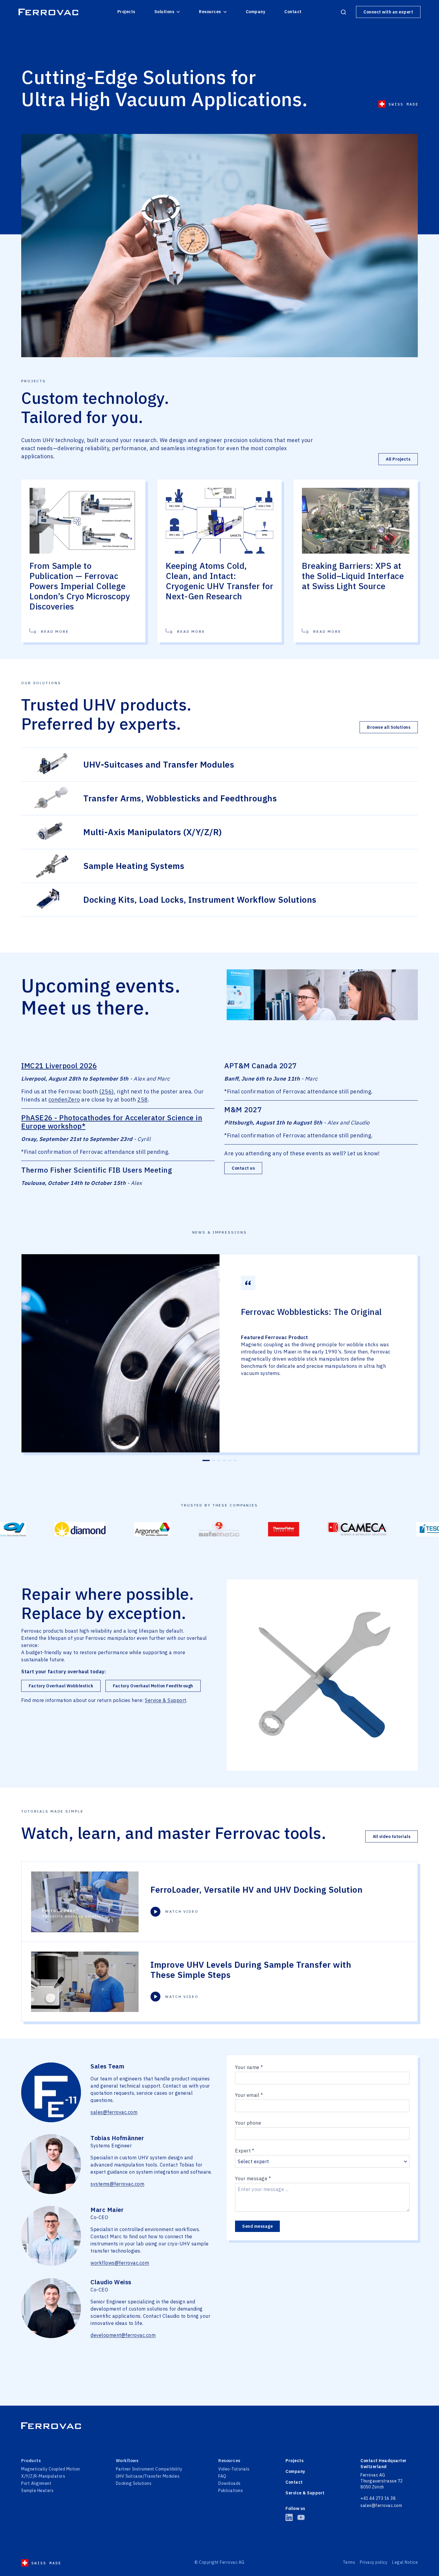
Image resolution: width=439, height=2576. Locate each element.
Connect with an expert (388, 12)
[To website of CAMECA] (260, 1529)
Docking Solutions (134, 2483)
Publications (231, 2491)
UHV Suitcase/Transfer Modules (148, 2476)
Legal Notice (405, 2562)
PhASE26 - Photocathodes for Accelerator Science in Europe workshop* (112, 1122)
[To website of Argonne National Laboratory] (55, 1529)
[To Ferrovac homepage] (219, 2426)
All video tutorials (392, 1836)
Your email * (249, 2095)
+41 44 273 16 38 (378, 2498)
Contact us (243, 1168)
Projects (126, 12)
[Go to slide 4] (224, 1460)
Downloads (230, 2483)
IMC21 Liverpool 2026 (59, 1066)
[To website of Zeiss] (397, 1529)
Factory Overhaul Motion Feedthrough (153, 1686)
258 (143, 1100)
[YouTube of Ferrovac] (301, 2517)
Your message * (253, 2178)
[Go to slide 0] (204, 1460)
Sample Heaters (37, 2491)
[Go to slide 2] (211, 1460)
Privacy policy (374, 2562)
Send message (257, 2226)
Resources (210, 12)
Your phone (248, 2123)
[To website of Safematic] (122, 1529)
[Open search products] (343, 12)
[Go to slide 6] (235, 1460)
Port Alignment (36, 2483)
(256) (107, 1091)
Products (31, 2461)
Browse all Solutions (389, 727)
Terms (349, 2562)
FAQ (222, 2476)
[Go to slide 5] (230, 1460)
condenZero (64, 1100)
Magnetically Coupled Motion (51, 2469)
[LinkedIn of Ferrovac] (289, 2517)
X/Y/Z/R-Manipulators (43, 2476)
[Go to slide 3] (219, 1460)
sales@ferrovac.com (114, 2112)
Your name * (249, 2067)
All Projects (398, 459)
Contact (293, 12)
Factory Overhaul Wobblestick (61, 1686)
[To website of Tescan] (337, 1529)
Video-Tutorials (234, 2469)
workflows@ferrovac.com (120, 2263)
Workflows (127, 2461)
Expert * (245, 2151)
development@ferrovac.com (123, 2335)
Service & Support (166, 1700)
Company (256, 12)
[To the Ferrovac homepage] (48, 12)
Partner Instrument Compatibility (149, 2469)
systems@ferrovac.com (117, 2184)
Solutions (164, 12)
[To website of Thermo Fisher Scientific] (186, 1529)
